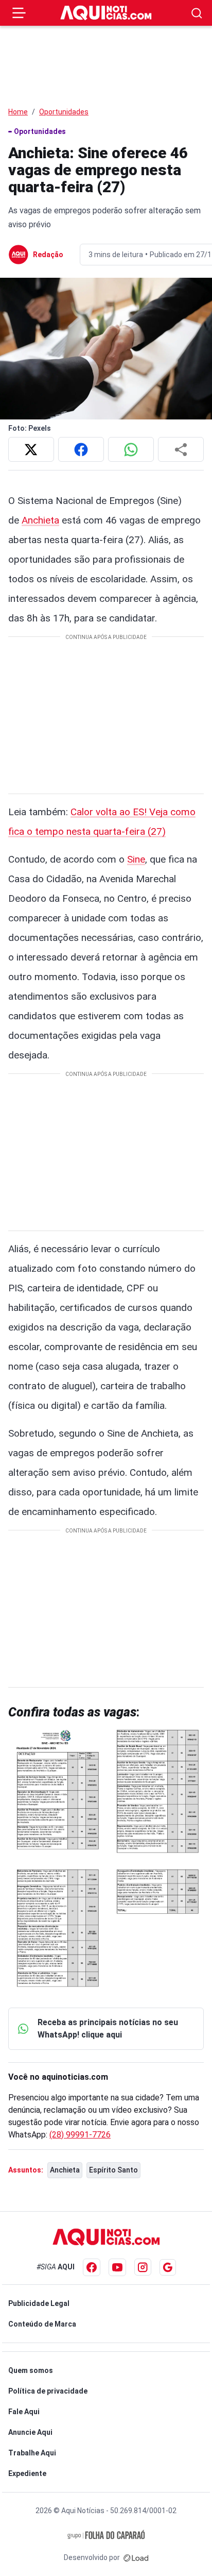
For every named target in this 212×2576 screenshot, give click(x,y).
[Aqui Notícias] (106, 13)
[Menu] (19, 13)
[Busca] (197, 13)
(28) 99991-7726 (80, 2135)
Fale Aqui (24, 2412)
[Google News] (168, 2267)
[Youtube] (117, 2267)
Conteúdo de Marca (42, 2324)
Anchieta (40, 520)
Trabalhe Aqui (32, 2453)
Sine (136, 859)
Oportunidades (64, 112)
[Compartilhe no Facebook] (81, 449)
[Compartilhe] (181, 449)
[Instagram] (143, 2267)
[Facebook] (92, 2267)
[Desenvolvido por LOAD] (136, 2557)
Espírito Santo (113, 2170)
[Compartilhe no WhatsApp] (131, 449)
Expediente (27, 2473)
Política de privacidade (48, 2391)
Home (18, 112)
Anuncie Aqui (30, 2432)
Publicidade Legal (39, 2303)
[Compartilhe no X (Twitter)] (31, 449)
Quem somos (31, 2370)
